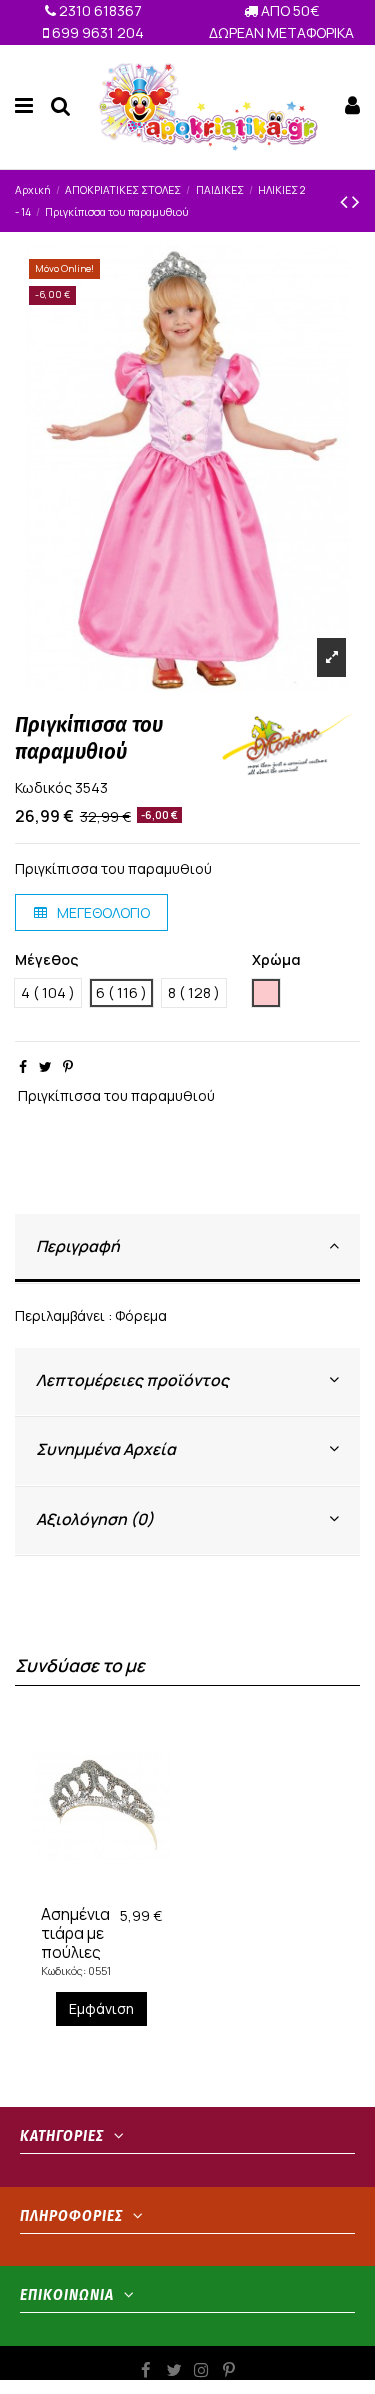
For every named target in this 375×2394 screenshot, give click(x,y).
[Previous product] (346, 201)
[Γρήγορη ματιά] (116, 1889)
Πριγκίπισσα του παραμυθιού (116, 1095)
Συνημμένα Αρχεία (106, 1449)
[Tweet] (45, 1066)
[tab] (187, 1248)
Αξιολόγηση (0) (95, 1519)
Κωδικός (43, 787)
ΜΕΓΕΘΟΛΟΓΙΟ (102, 912)
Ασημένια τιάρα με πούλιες (75, 1933)
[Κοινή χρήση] (23, 1066)
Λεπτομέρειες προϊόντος (132, 1380)
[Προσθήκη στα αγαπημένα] (87, 1889)
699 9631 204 (96, 32)
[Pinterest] (68, 1066)
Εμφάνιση (101, 2008)
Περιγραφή (78, 1246)
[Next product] (356, 201)
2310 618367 (99, 10)
